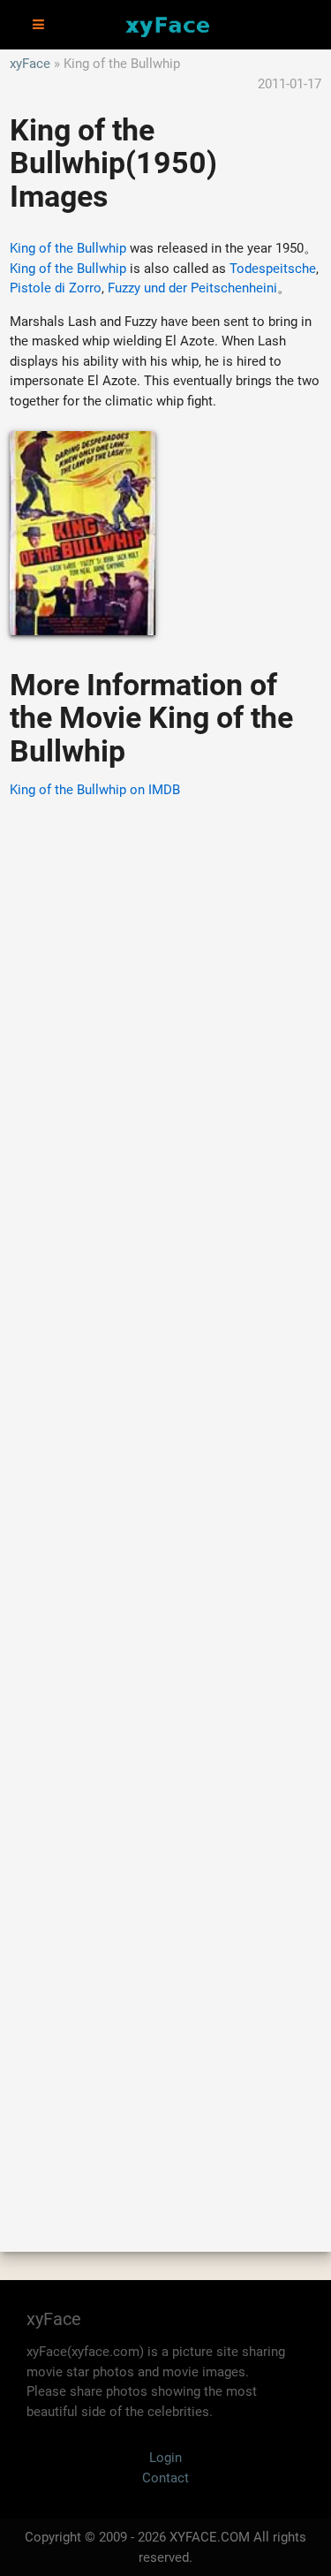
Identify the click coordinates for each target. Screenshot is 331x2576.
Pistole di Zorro (56, 288)
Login (165, 2458)
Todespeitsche (273, 269)
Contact (165, 2478)
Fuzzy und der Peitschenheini (192, 288)
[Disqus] (165, 1500)
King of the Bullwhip (68, 248)
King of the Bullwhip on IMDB (95, 790)
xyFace (30, 64)
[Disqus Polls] (165, 1039)
